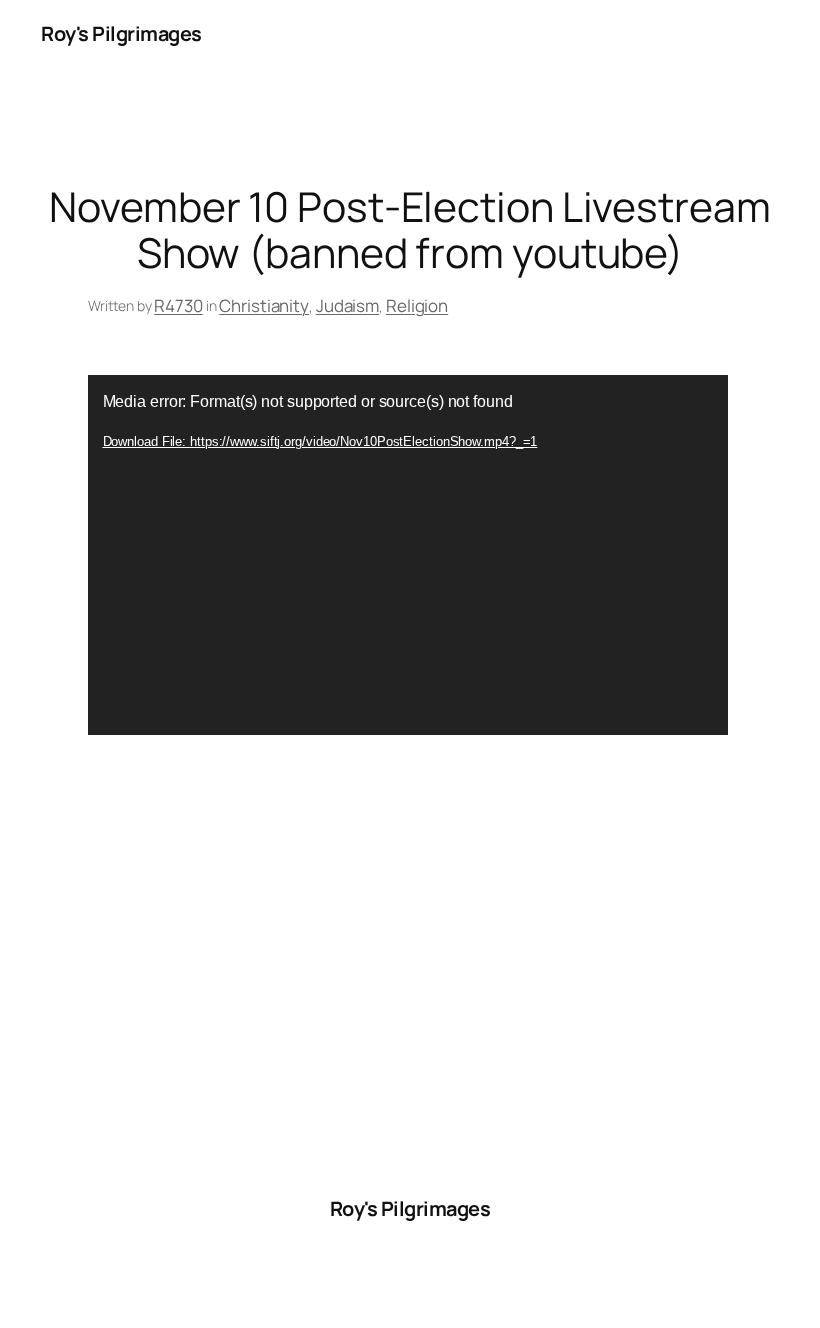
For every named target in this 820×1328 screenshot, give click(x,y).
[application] (408, 555)
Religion (417, 305)
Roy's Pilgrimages (121, 33)
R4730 (178, 305)
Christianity (264, 305)
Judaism (347, 305)
